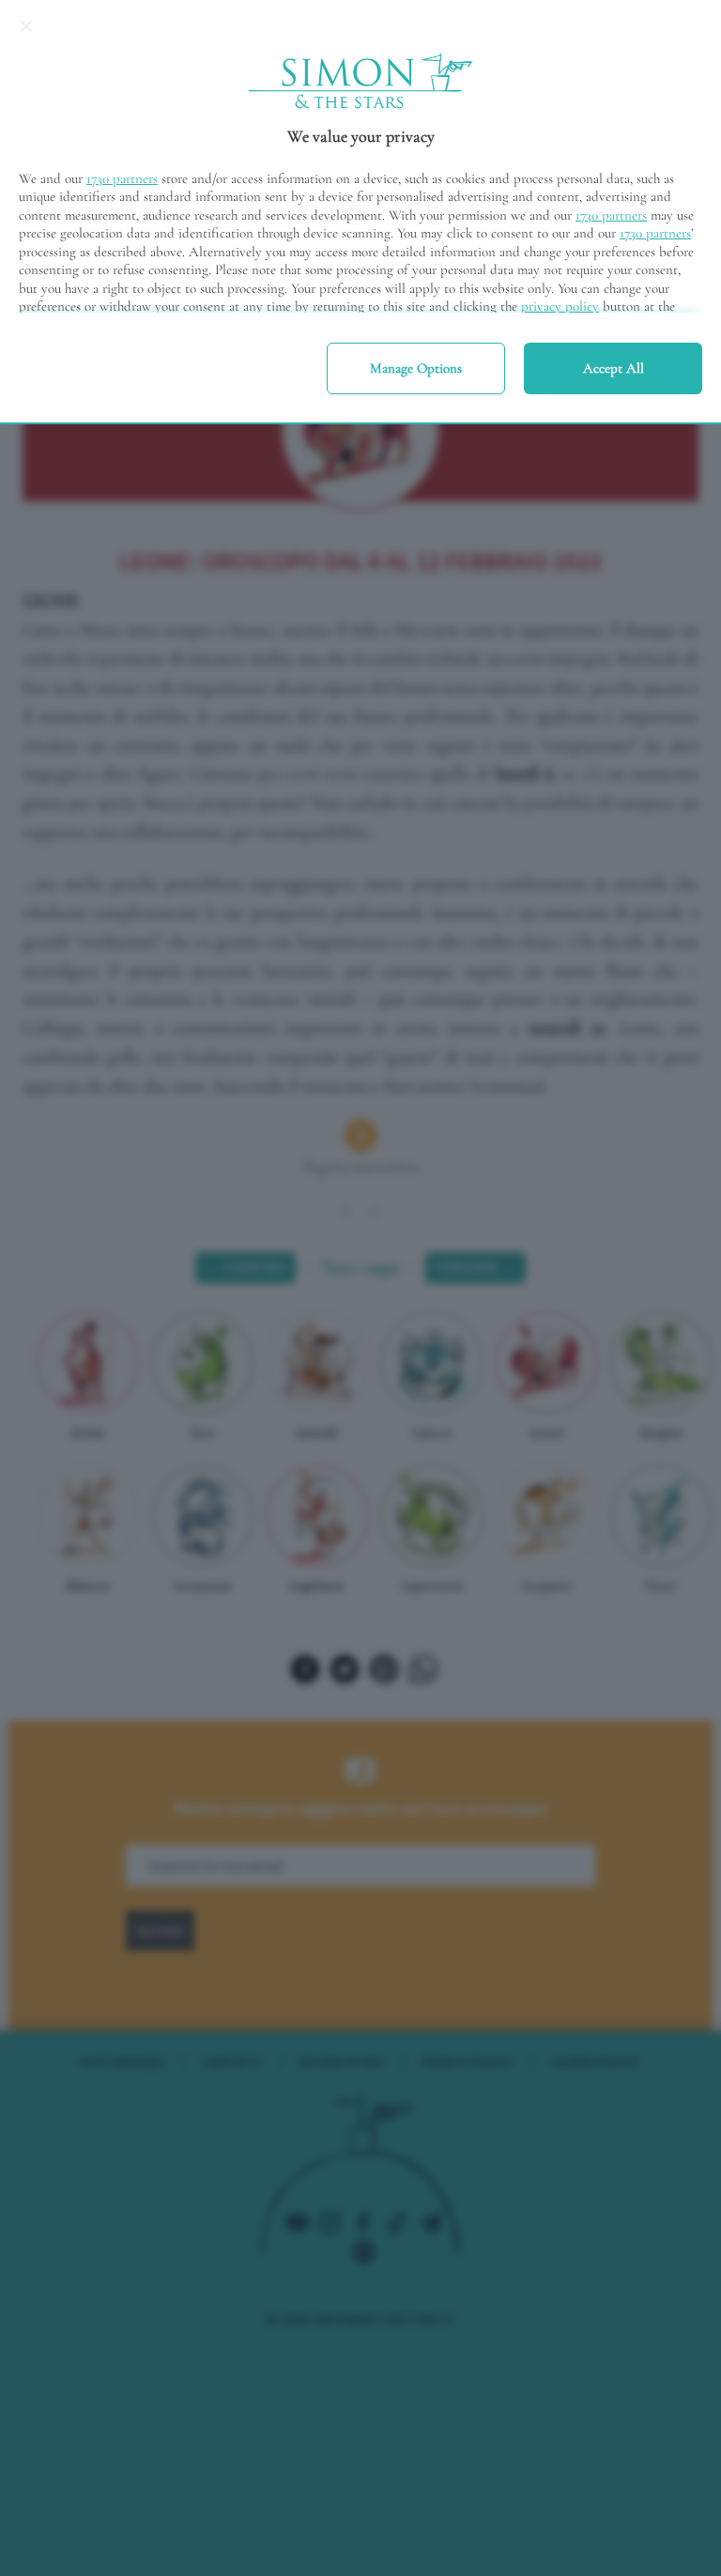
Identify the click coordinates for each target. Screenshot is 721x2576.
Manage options (416, 368)
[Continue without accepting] (26, 26)
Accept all (614, 368)
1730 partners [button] (122, 178)
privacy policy (560, 306)
